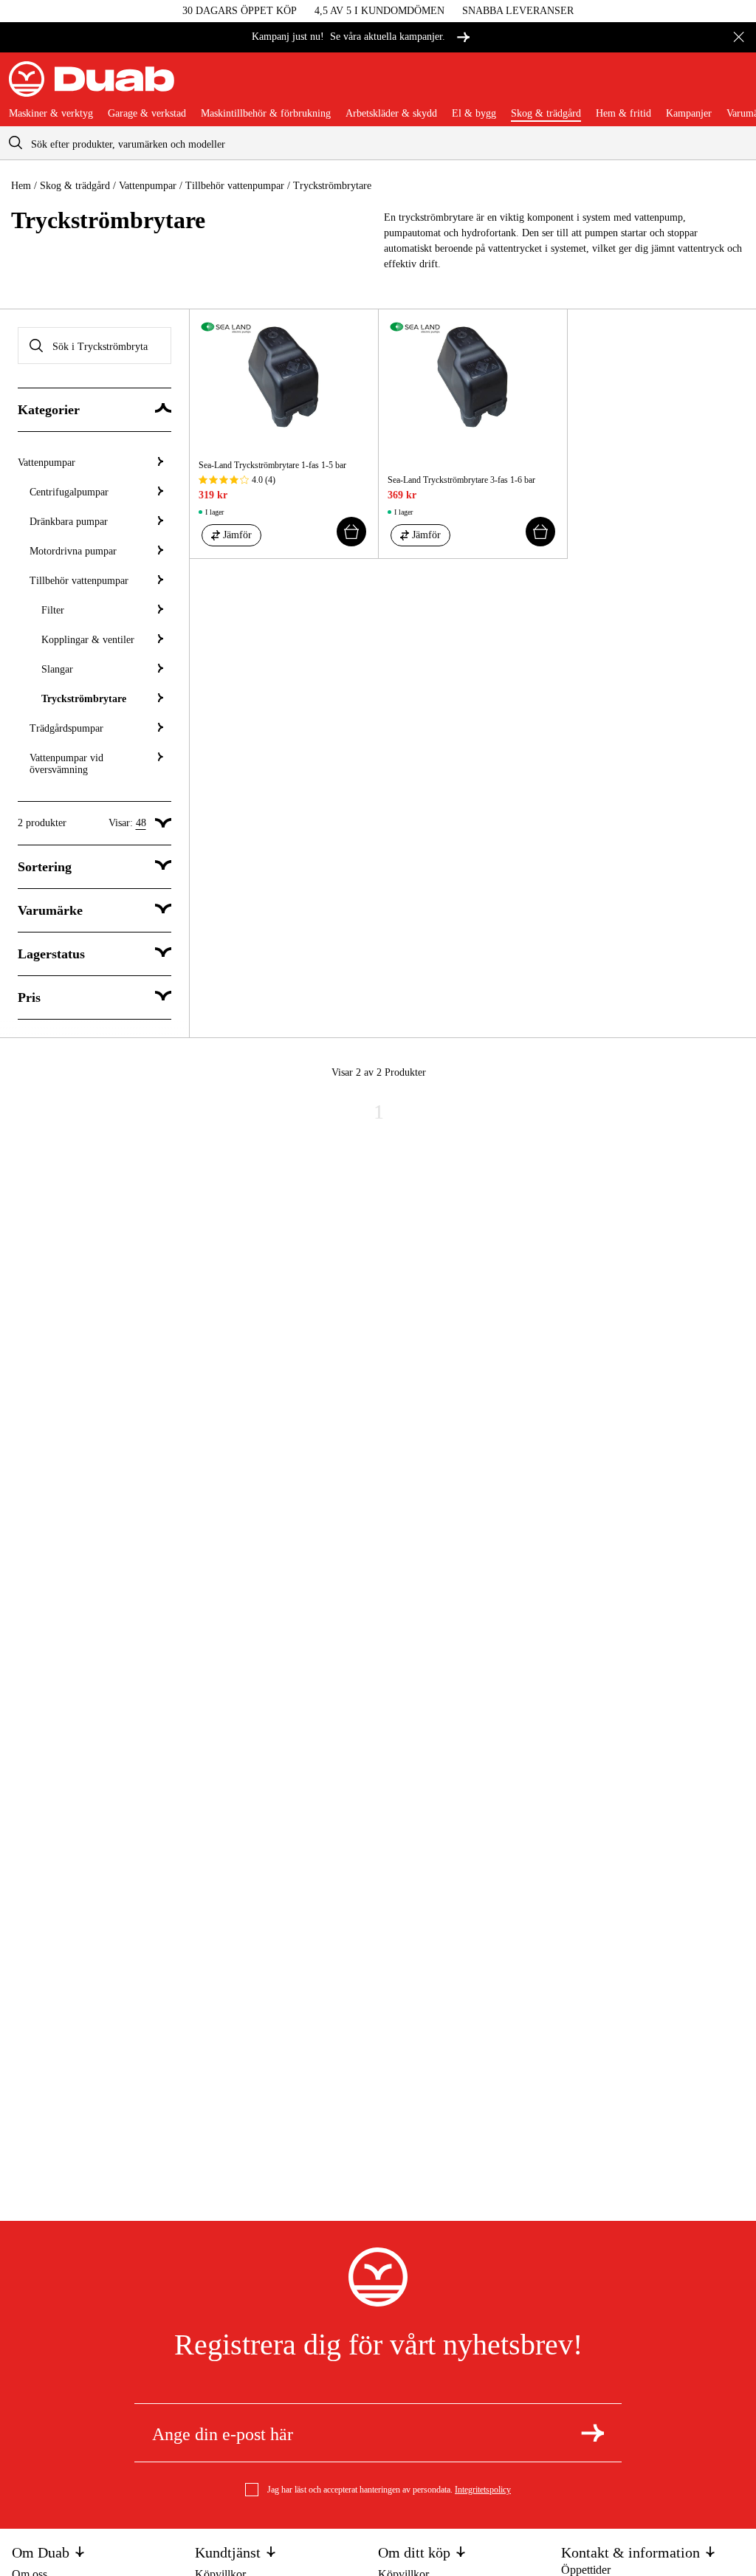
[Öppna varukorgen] (735, 85)
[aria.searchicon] (16, 143)
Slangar (57, 669)
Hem (21, 186)
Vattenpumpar (148, 186)
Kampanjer (689, 114)
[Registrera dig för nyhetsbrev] (592, 2433)
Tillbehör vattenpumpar (235, 186)
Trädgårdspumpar (66, 728)
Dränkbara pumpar (69, 522)
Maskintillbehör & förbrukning (266, 114)
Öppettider (586, 2570)
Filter (53, 610)
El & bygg (474, 114)
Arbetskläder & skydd (391, 114)
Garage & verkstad (147, 114)
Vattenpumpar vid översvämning (66, 764)
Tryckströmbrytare (84, 699)
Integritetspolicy (483, 2490)
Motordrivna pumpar (73, 551)
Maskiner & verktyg (51, 114)
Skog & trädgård (546, 114)
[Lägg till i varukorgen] (351, 532)
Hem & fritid (623, 114)
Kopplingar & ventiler (88, 640)
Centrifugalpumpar (69, 492)
